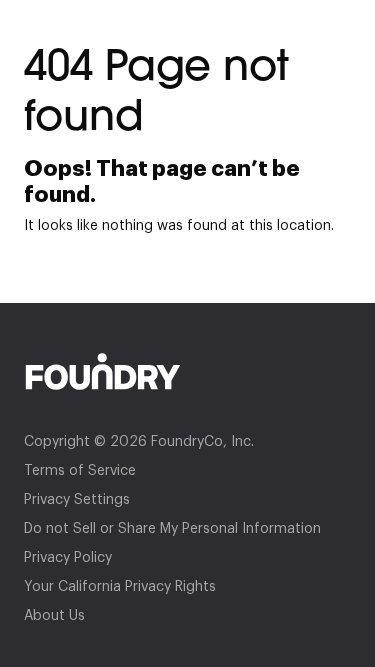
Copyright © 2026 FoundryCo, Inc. (139, 442)
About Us (54, 616)
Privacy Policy (68, 558)
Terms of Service (80, 471)
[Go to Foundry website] (187, 371)
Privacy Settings (77, 500)
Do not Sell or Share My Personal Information (172, 529)
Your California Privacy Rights (120, 587)
